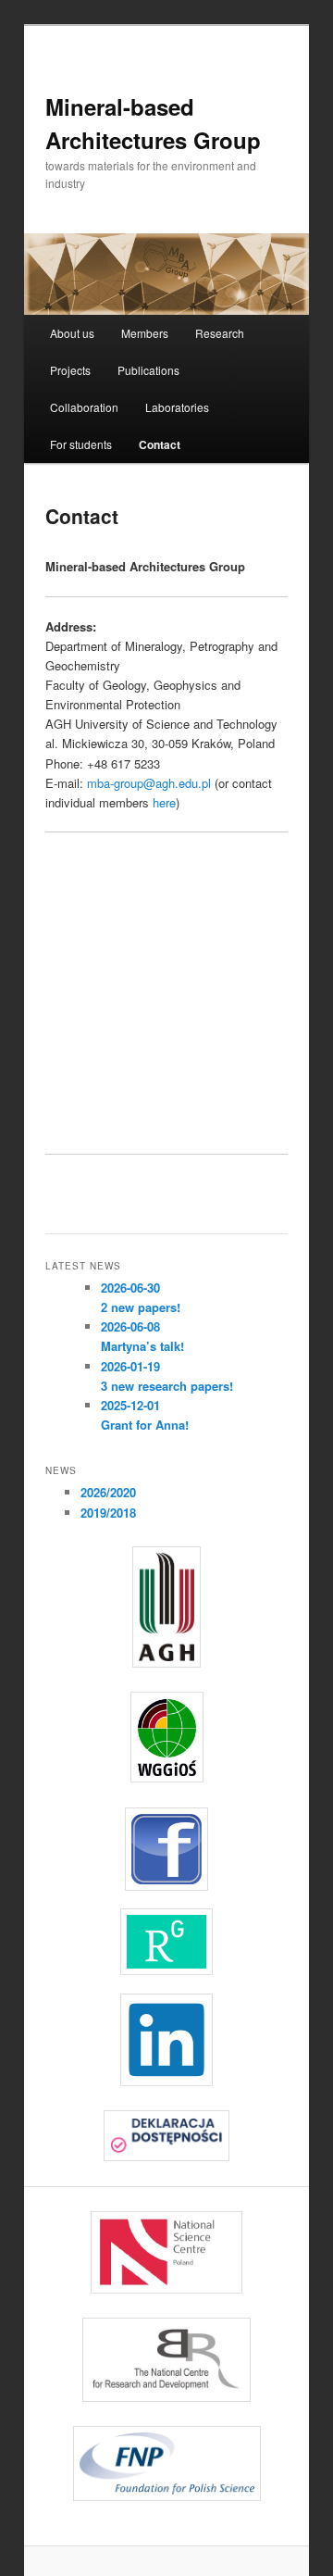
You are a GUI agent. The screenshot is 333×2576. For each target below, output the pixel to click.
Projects (70, 370)
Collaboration (84, 407)
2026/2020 (108, 1492)
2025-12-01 (130, 1405)
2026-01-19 (130, 1366)
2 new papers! (141, 1307)
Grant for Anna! (145, 1425)
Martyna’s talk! (142, 1346)
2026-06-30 (130, 1288)
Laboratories (177, 407)
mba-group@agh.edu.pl (149, 783)
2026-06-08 (130, 1326)
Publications (148, 370)
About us (72, 333)
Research (220, 333)
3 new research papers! (167, 1386)
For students (81, 444)
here (164, 802)
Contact (160, 444)
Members (145, 333)
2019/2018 (108, 1513)
